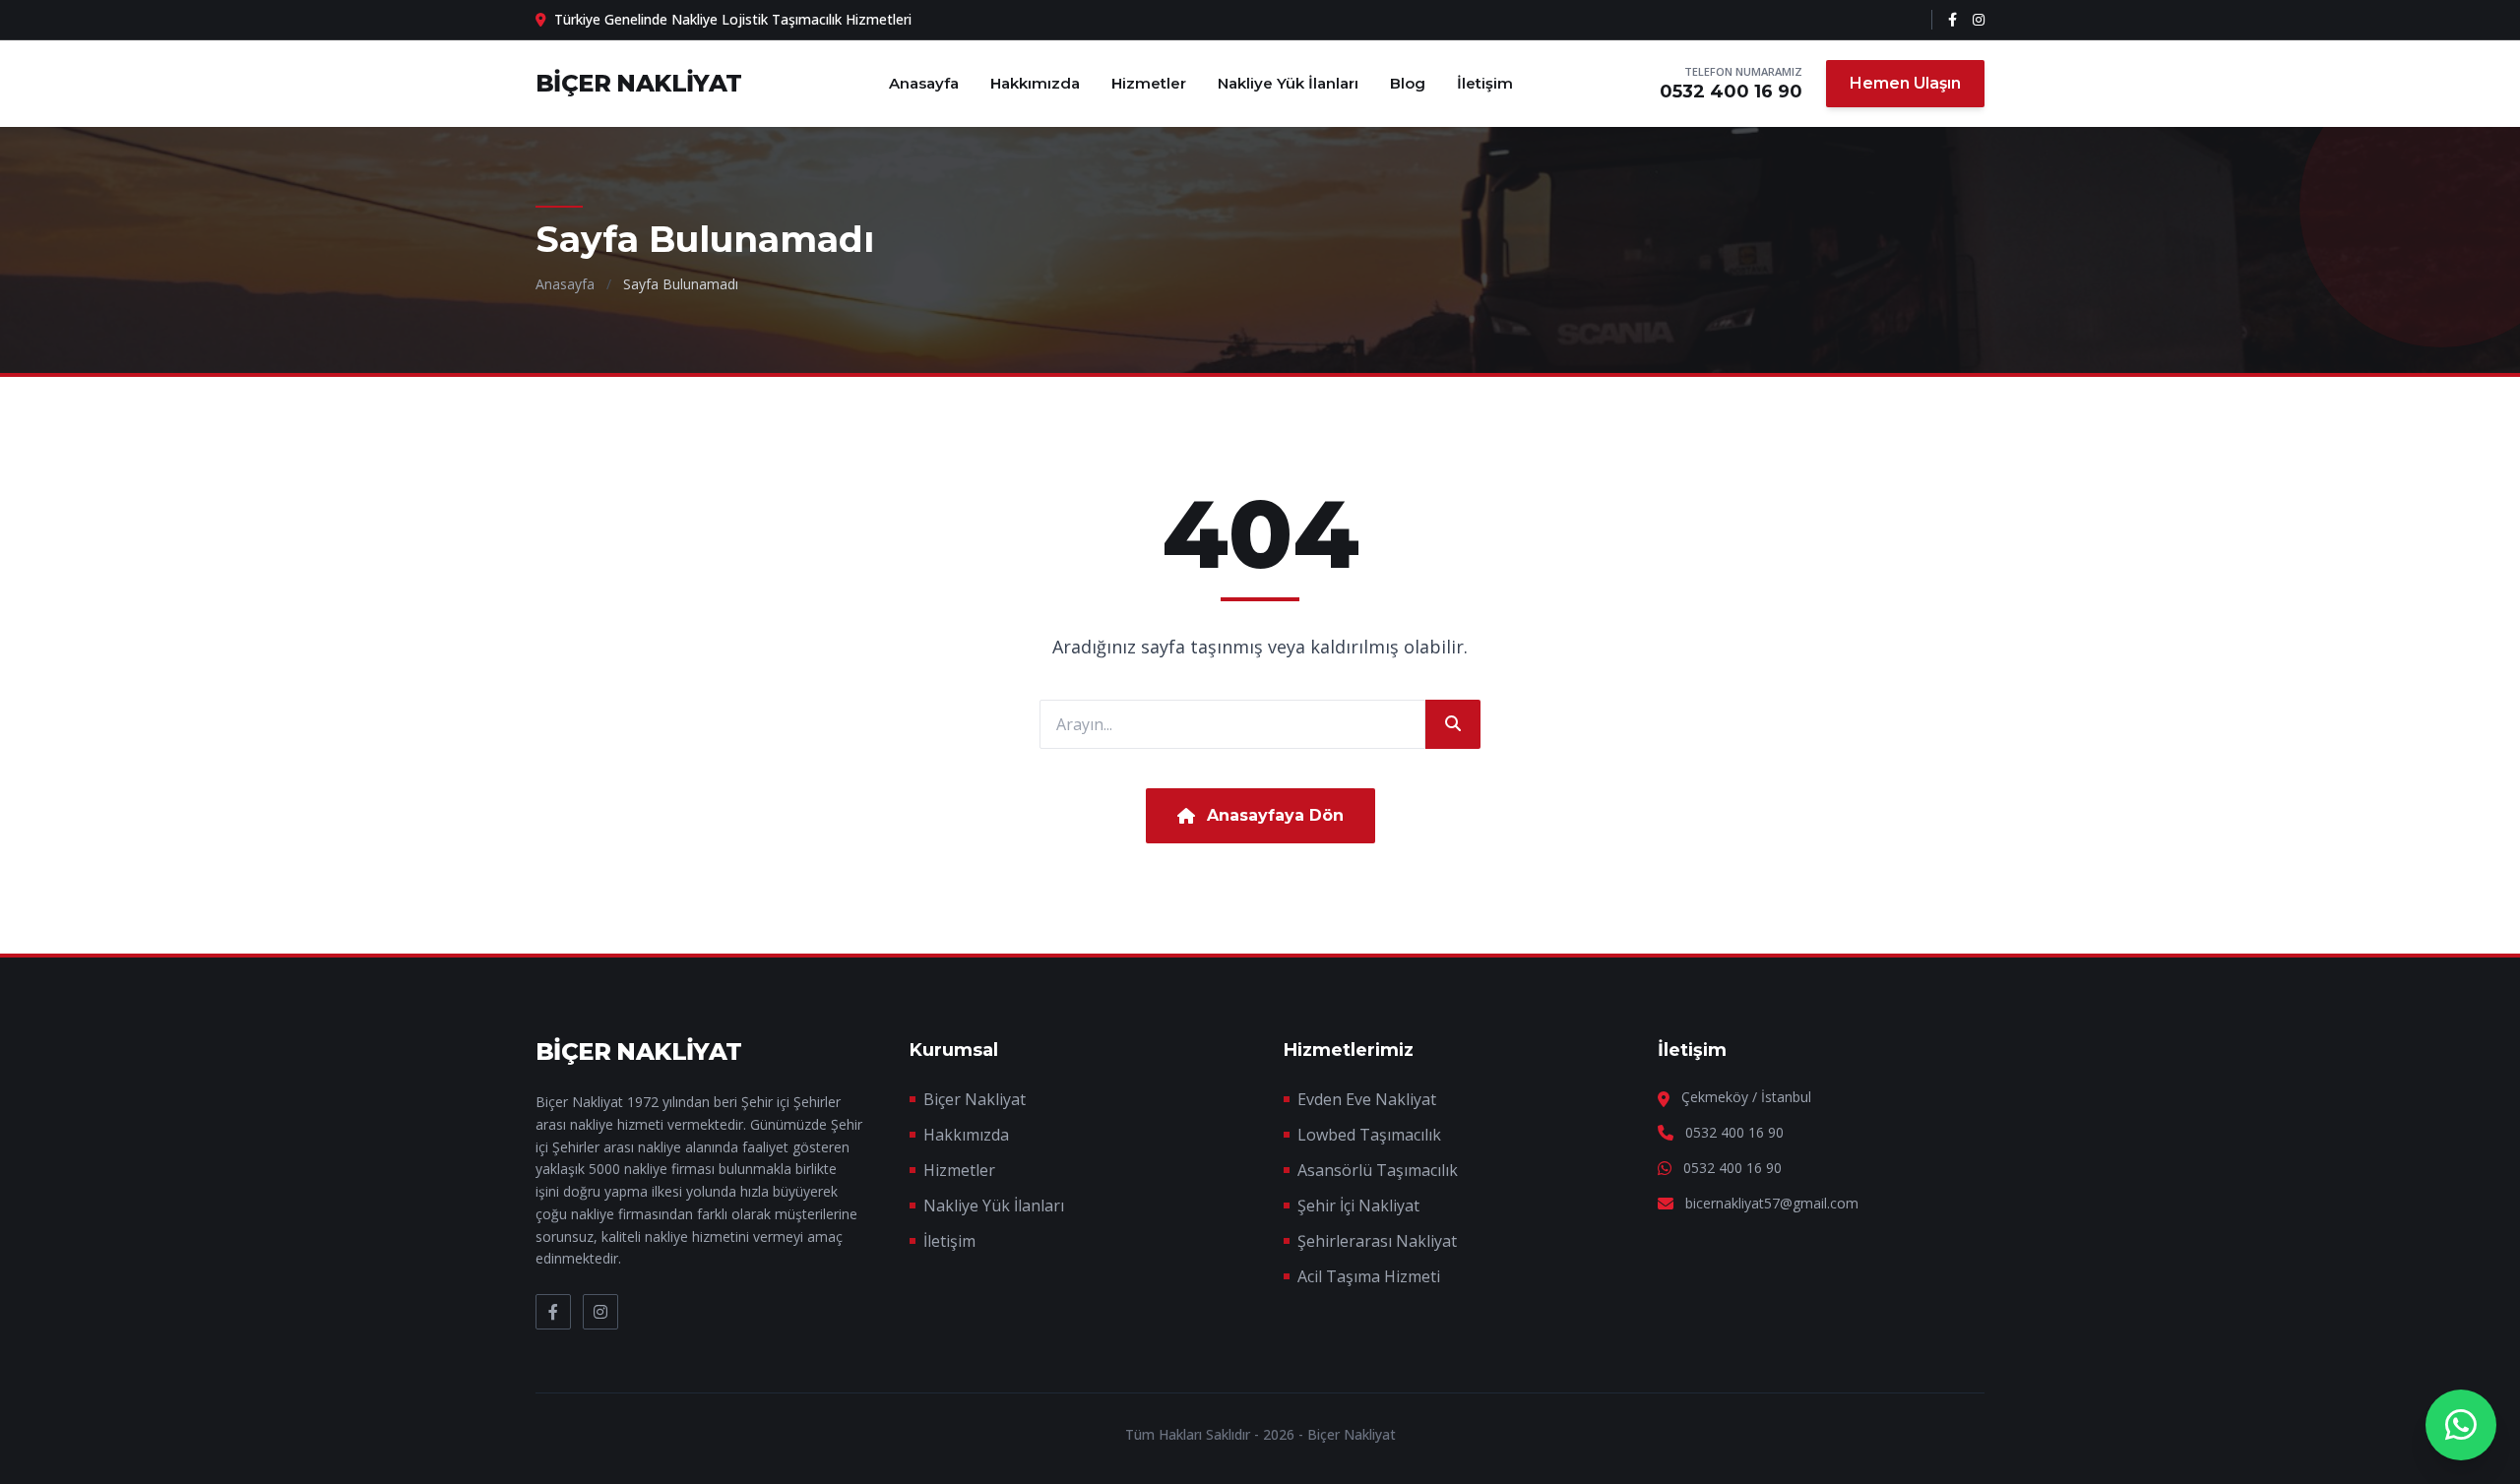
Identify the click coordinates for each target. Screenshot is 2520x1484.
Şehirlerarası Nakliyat (1377, 1241)
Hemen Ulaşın (1905, 83)
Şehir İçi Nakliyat (1358, 1206)
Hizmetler (1149, 83)
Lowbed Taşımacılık (1369, 1135)
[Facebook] (1953, 20)
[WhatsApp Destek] (2461, 1425)
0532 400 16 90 (1731, 92)
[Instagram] (1979, 20)
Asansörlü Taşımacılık (1378, 1170)
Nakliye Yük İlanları (1288, 83)
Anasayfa (924, 83)
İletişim (1485, 83)
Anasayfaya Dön (1275, 815)
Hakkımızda (1035, 83)
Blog (1408, 83)
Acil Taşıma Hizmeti (1369, 1276)
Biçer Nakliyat (975, 1099)
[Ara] (1453, 724)
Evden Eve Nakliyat (1367, 1099)
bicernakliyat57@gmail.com (1772, 1203)
